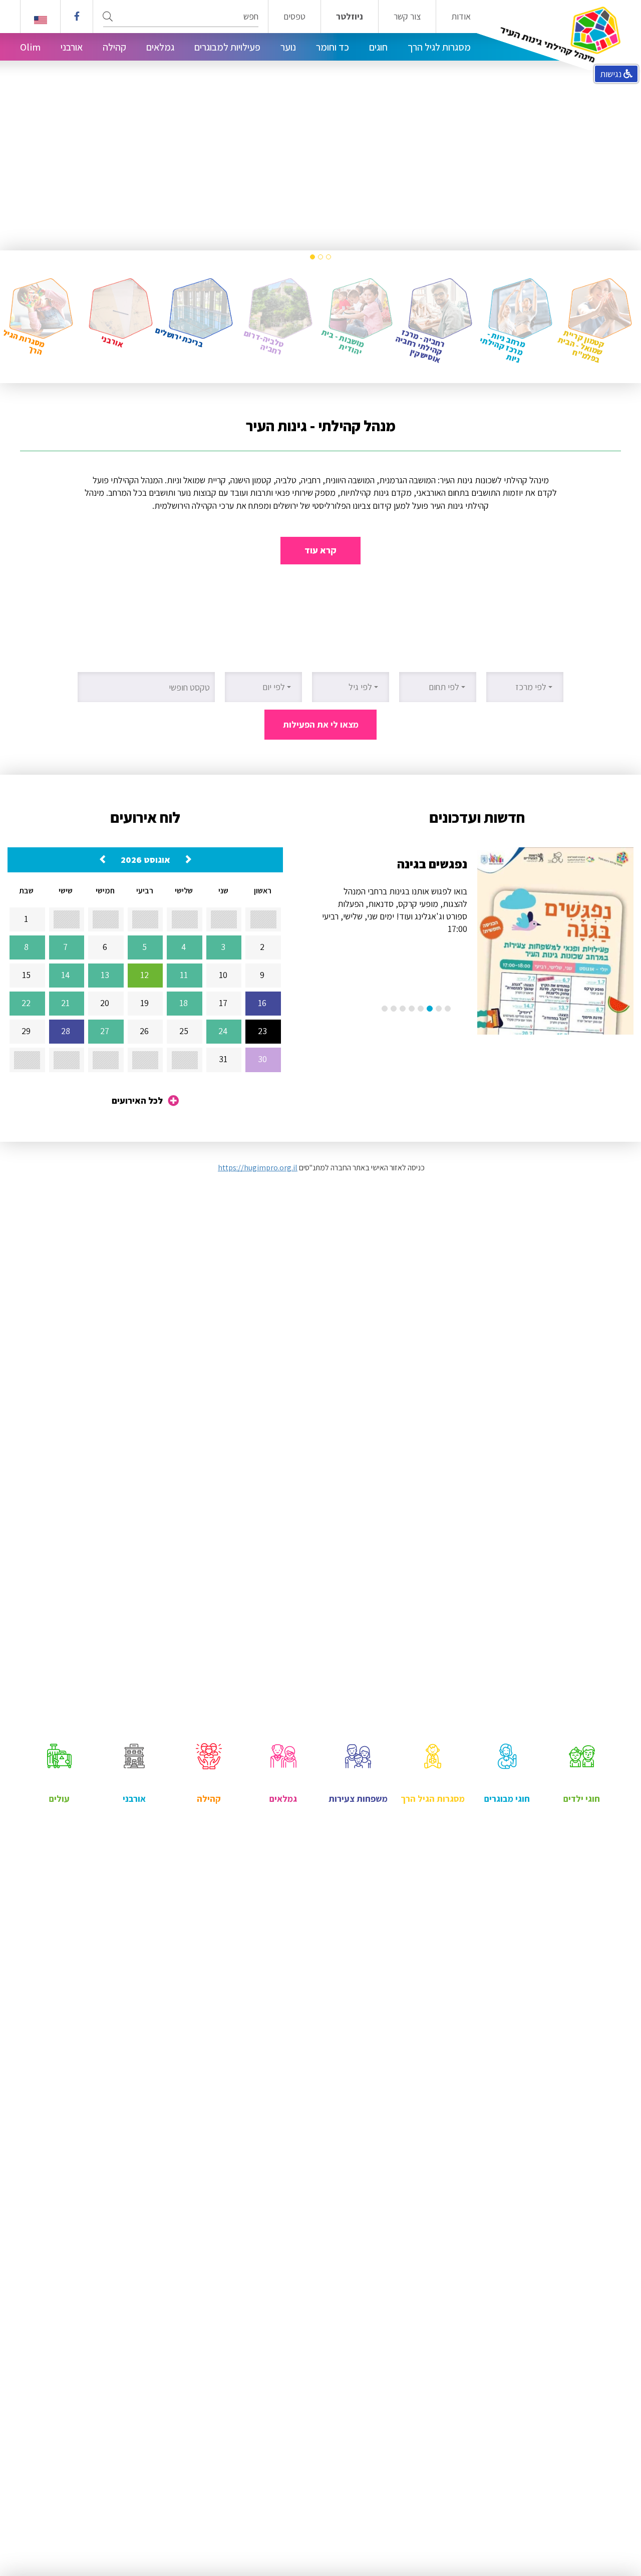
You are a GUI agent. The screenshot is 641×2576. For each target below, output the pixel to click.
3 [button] (312, 257)
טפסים (294, 17)
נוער (288, 47)
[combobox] (525, 687)
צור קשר (407, 17)
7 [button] (394, 1009)
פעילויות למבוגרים (227, 47)
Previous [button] (613, 125)
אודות (461, 17)
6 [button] (403, 1009)
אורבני (72, 47)
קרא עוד (320, 550)
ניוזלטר (350, 17)
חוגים (378, 47)
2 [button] (320, 257)
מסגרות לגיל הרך (439, 47)
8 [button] (385, 1009)
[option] (320, 125)
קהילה (114, 47)
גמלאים (160, 47)
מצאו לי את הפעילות (321, 724)
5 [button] (412, 1009)
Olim (30, 47)
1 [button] (329, 257)
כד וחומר (333, 47)
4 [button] (421, 1009)
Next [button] (28, 125)
